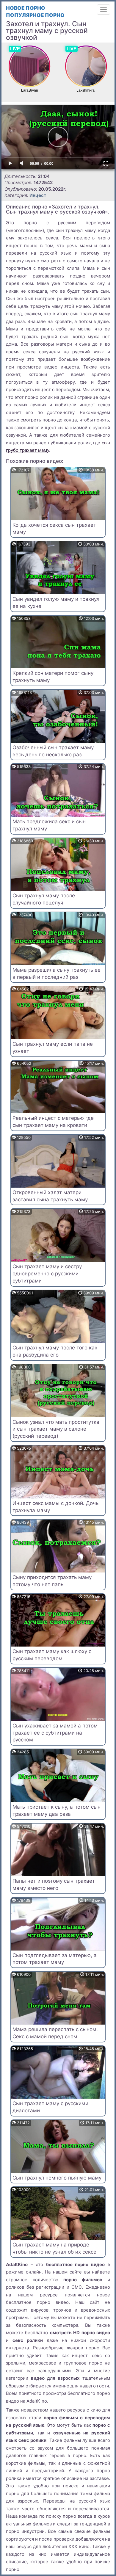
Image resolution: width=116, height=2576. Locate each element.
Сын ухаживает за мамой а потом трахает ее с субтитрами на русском (55, 1733)
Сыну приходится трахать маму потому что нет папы (52, 1581)
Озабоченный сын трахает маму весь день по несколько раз (53, 751)
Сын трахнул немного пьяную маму (57, 2178)
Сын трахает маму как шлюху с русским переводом (52, 1655)
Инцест (38, 195)
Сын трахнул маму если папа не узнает (53, 1048)
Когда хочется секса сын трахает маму (54, 529)
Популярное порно (35, 15)
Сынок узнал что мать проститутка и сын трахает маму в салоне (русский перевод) (56, 1429)
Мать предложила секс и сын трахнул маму (49, 825)
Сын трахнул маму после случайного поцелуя (44, 899)
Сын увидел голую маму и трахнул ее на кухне (56, 603)
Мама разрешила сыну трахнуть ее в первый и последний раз (57, 973)
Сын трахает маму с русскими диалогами (50, 2107)
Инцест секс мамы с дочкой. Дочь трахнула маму (55, 1507)
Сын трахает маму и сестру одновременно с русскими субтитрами (47, 1274)
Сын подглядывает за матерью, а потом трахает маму (55, 1959)
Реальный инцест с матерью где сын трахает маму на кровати (53, 1122)
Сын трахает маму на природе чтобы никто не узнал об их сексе (54, 2248)
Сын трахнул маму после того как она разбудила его (55, 1351)
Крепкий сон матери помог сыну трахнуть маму (53, 677)
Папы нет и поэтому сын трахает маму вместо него (54, 1884)
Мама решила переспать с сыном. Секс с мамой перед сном (55, 2033)
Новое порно (26, 8)
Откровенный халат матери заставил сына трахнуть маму (50, 1196)
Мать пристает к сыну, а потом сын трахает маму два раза (57, 1810)
